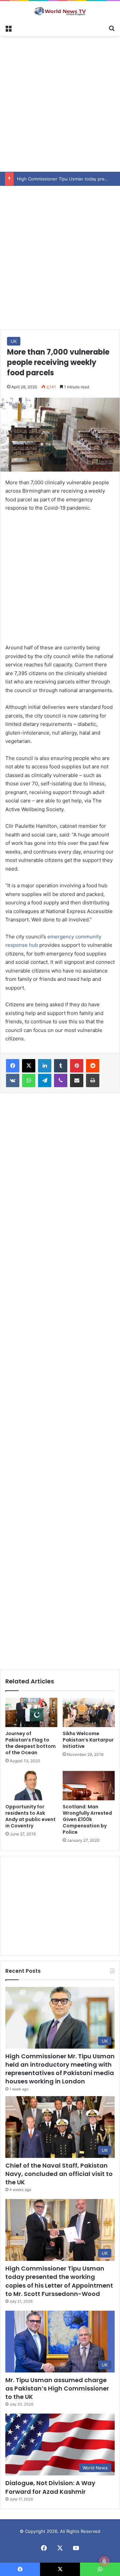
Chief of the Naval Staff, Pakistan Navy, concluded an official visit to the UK (59, 2174)
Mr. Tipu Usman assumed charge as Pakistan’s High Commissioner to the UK (57, 2388)
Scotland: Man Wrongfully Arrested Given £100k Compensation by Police (87, 1819)
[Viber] (61, 1080)
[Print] (93, 1080)
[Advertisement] (60, 103)
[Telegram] (45, 1080)
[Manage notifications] (104, 2561)
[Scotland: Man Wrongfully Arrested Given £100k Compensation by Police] (89, 1786)
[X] (29, 1066)
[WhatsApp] (29, 1080)
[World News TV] (60, 11)
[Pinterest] (77, 1066)
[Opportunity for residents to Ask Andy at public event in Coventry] (31, 1786)
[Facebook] (13, 1066)
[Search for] (112, 28)
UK (14, 341)
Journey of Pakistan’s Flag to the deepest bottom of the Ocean (30, 1743)
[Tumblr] (61, 1066)
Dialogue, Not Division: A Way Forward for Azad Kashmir (50, 2487)
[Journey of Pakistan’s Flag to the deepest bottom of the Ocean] (31, 1712)
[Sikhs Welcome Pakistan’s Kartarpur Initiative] (89, 1712)
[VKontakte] (13, 1080)
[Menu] (8, 28)
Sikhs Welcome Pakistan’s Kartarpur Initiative (88, 1740)
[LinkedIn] (45, 1066)
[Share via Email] (77, 1080)
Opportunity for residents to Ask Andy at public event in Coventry (30, 1816)
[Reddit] (93, 1066)
